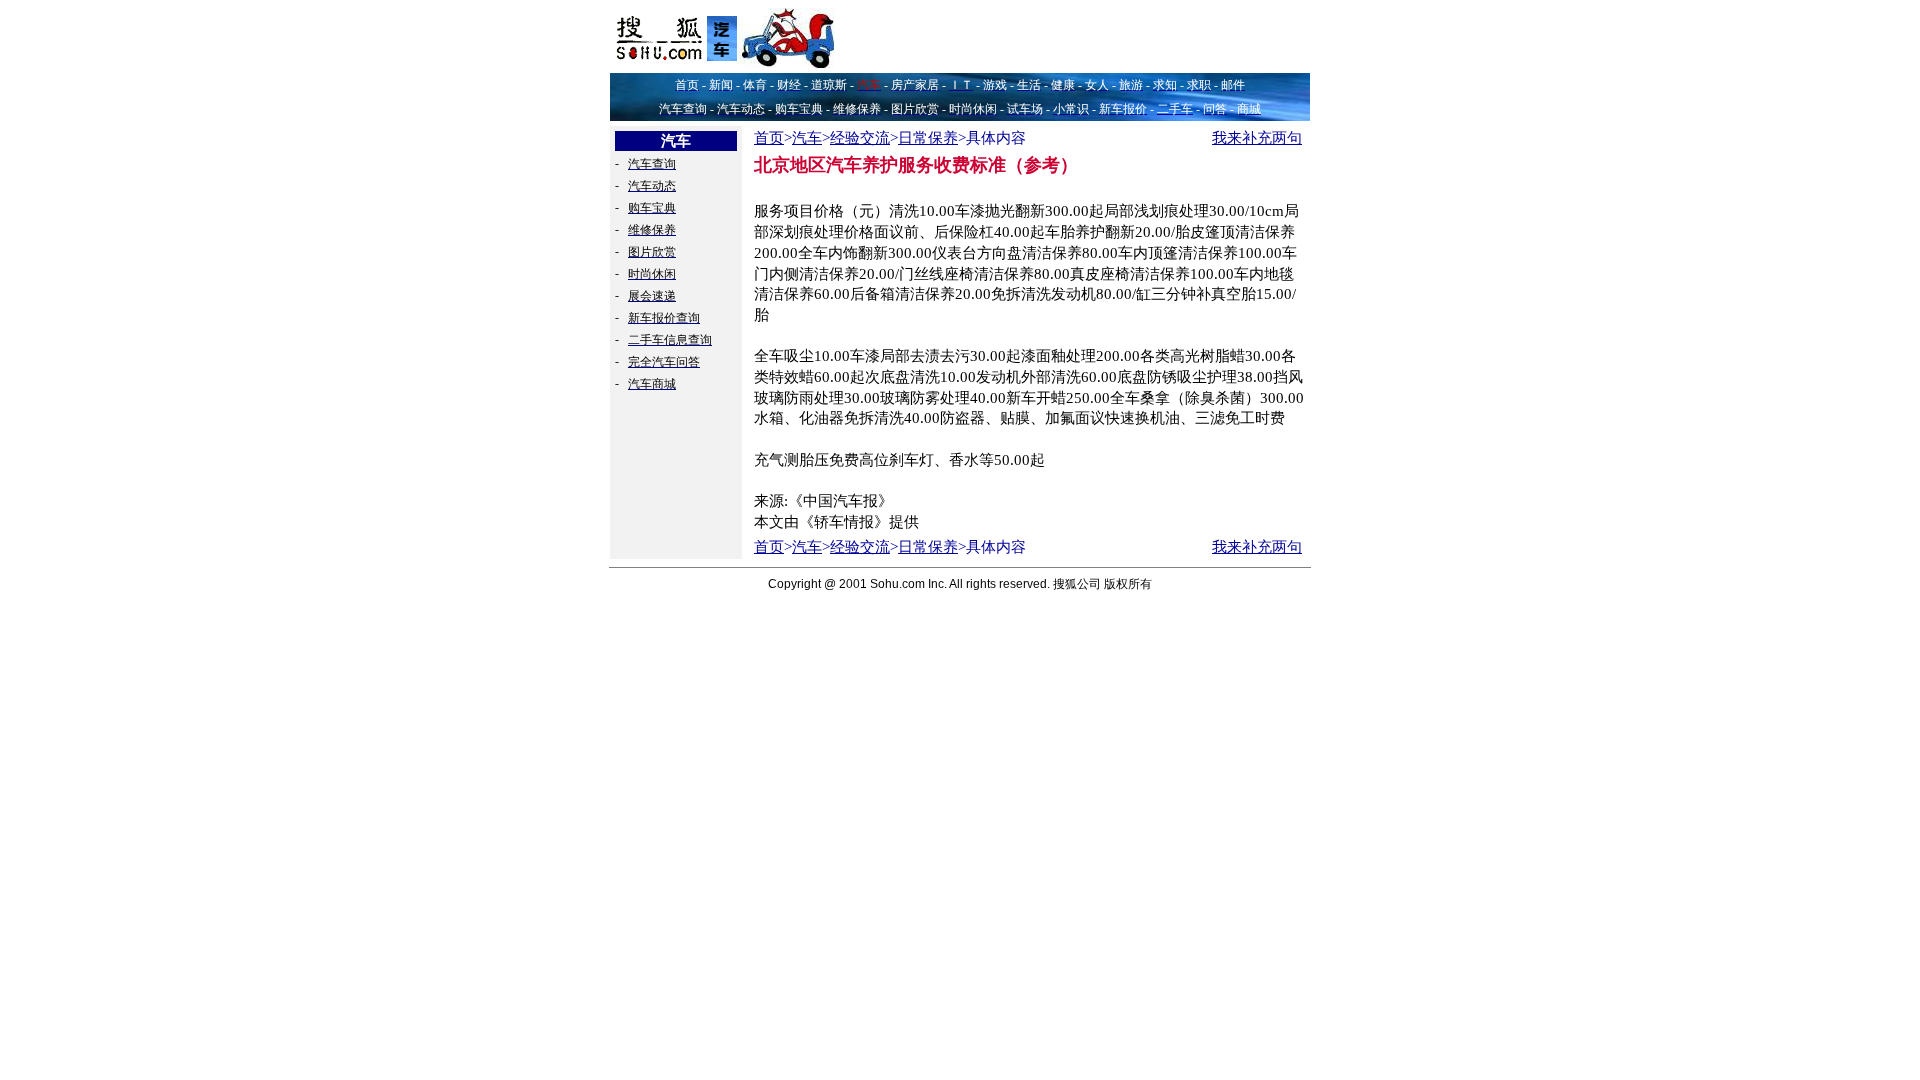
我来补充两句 (1257, 138)
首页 (769, 138)
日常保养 (928, 138)
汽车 (807, 138)
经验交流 (860, 138)
